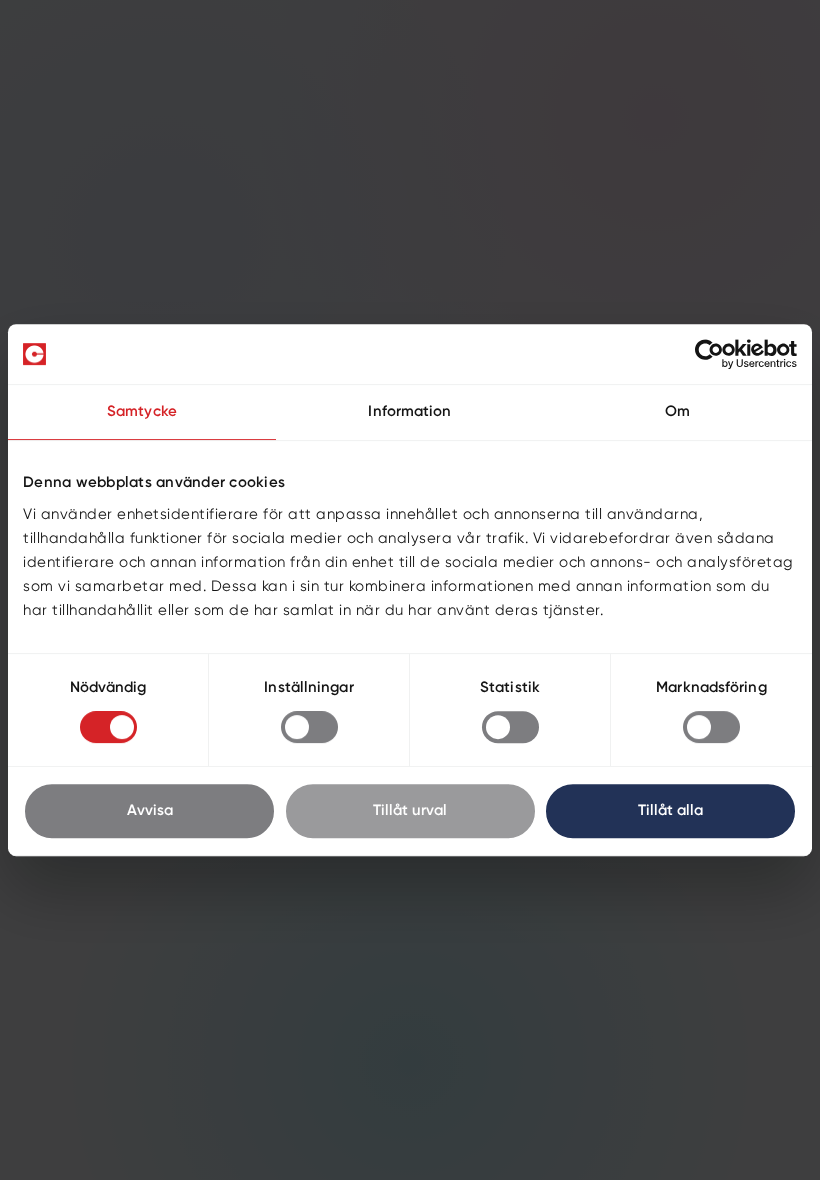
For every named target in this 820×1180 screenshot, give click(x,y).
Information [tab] (409, 411)
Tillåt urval (410, 810)
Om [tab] (677, 411)
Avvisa (150, 810)
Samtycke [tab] (142, 411)
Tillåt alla (670, 810)
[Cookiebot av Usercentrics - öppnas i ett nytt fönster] (709, 354)
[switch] (309, 727)
